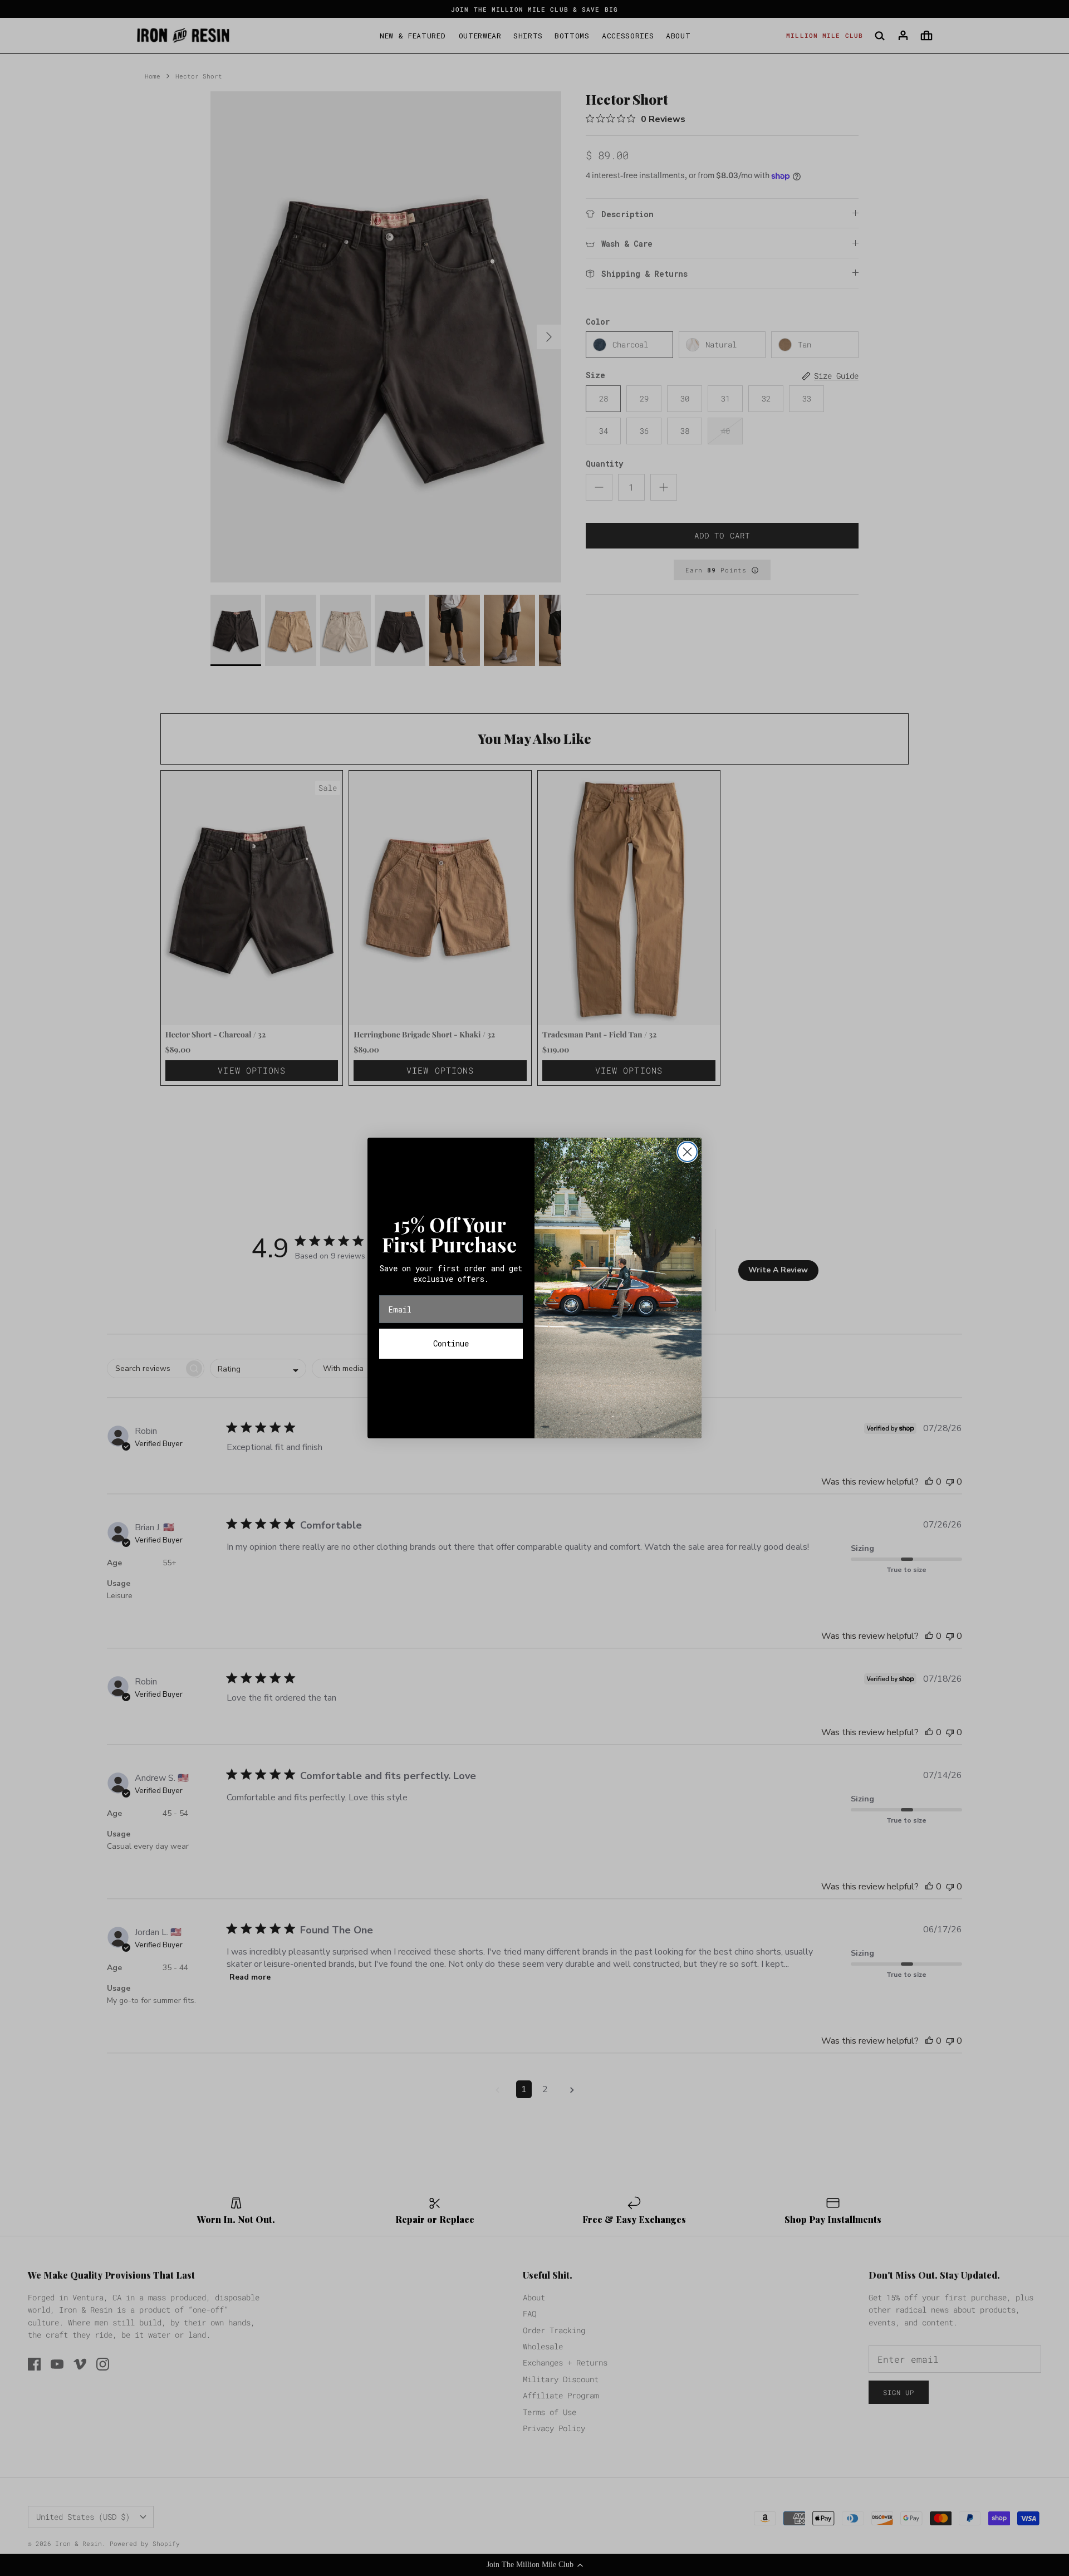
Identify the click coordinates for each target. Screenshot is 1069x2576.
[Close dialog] (687, 1152)
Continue (451, 1343)
